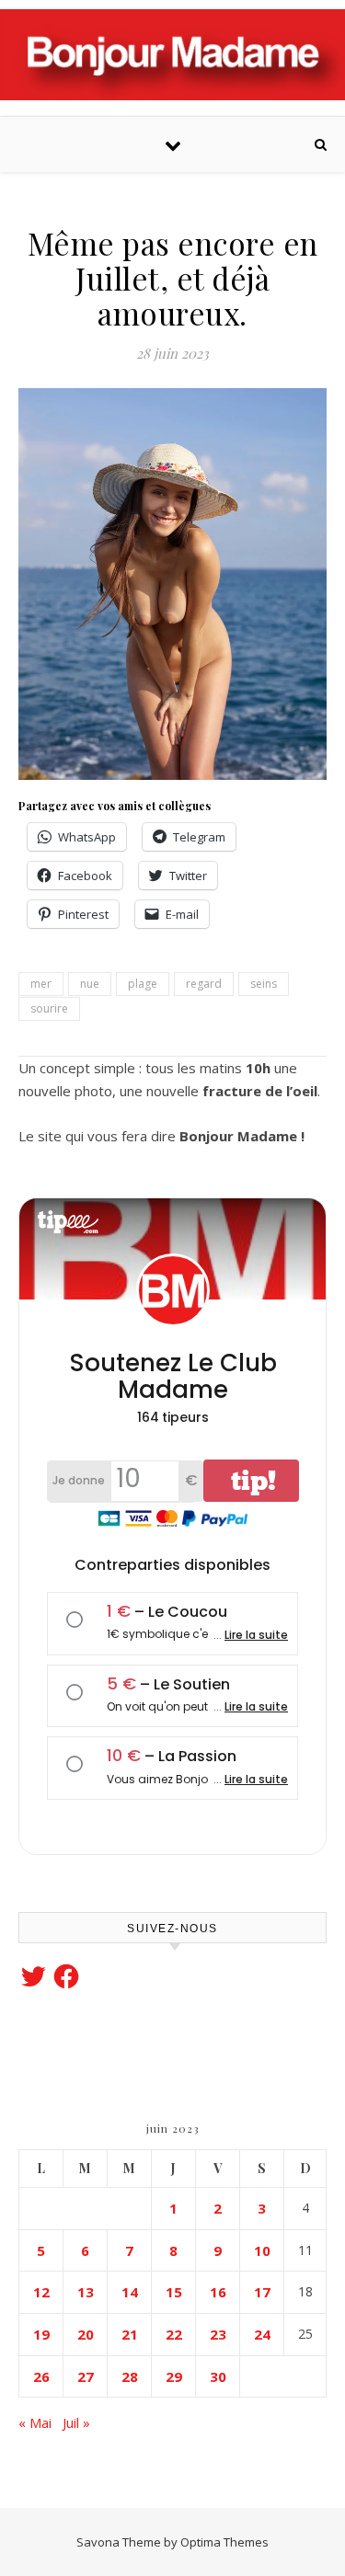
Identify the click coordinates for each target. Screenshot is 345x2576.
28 (130, 2376)
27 (86, 2376)
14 (130, 2292)
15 (174, 2292)
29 (174, 2376)
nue (90, 984)
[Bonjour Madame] (172, 55)
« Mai (35, 2422)
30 (218, 2376)
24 (262, 2334)
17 (262, 2292)
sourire (49, 1008)
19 (41, 2334)
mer (41, 984)
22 (174, 2334)
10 (262, 2250)
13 (86, 2292)
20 (86, 2334)
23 (218, 2334)
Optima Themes (224, 2542)
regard (204, 984)
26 (41, 2376)
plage (143, 984)
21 (130, 2334)
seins (264, 984)
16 (218, 2292)
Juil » (76, 2422)
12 (41, 2292)
